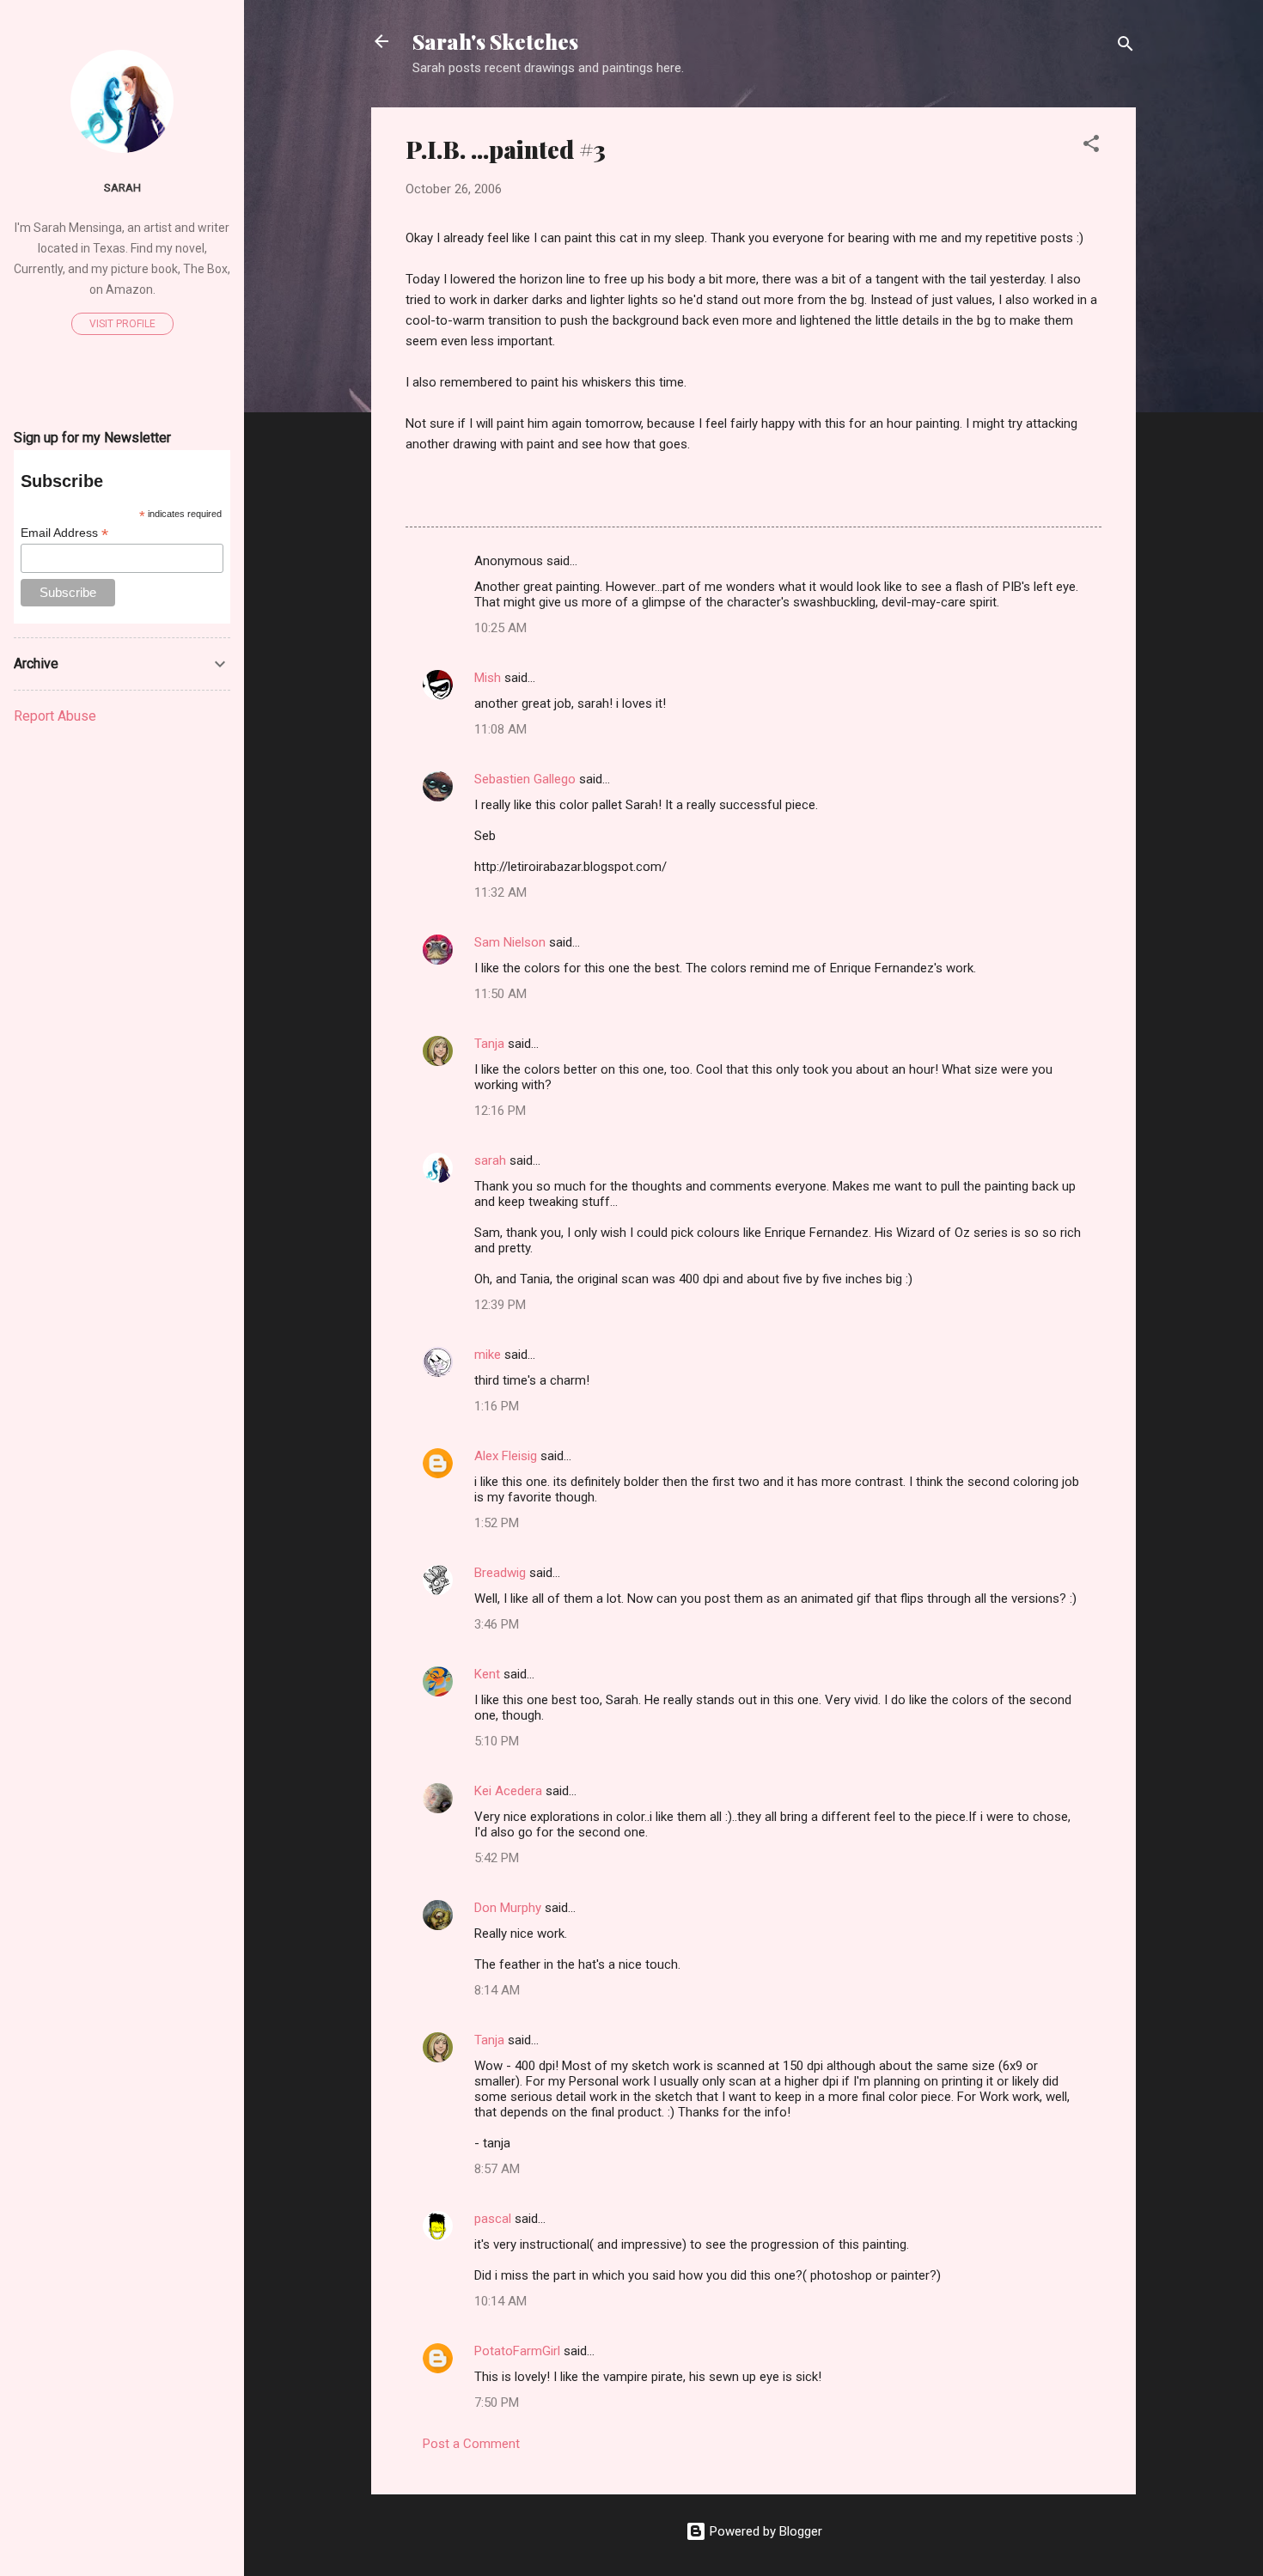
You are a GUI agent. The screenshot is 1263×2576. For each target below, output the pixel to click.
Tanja (489, 1044)
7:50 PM (497, 2402)
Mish (488, 678)
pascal (493, 2219)
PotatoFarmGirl (517, 2351)
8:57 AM (497, 2169)
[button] (1091, 146)
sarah (490, 1160)
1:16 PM (497, 1406)
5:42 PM (497, 1858)
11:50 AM (500, 994)
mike (488, 1355)
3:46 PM (497, 1624)
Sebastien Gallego (525, 779)
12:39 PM (500, 1305)
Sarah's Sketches (495, 41)
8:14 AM (497, 1990)
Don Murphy (508, 1908)
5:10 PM (497, 1741)
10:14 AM (500, 2301)
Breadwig (500, 1573)
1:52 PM (497, 1523)
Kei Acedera (508, 1791)
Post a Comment (471, 2444)
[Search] (1126, 47)
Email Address (64, 533)
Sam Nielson (510, 942)
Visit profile (122, 324)
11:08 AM (500, 729)
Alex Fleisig (506, 1456)
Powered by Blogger (764, 2531)
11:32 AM (500, 892)
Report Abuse (55, 716)
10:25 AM (500, 628)
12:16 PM (500, 1111)
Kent (487, 1674)
